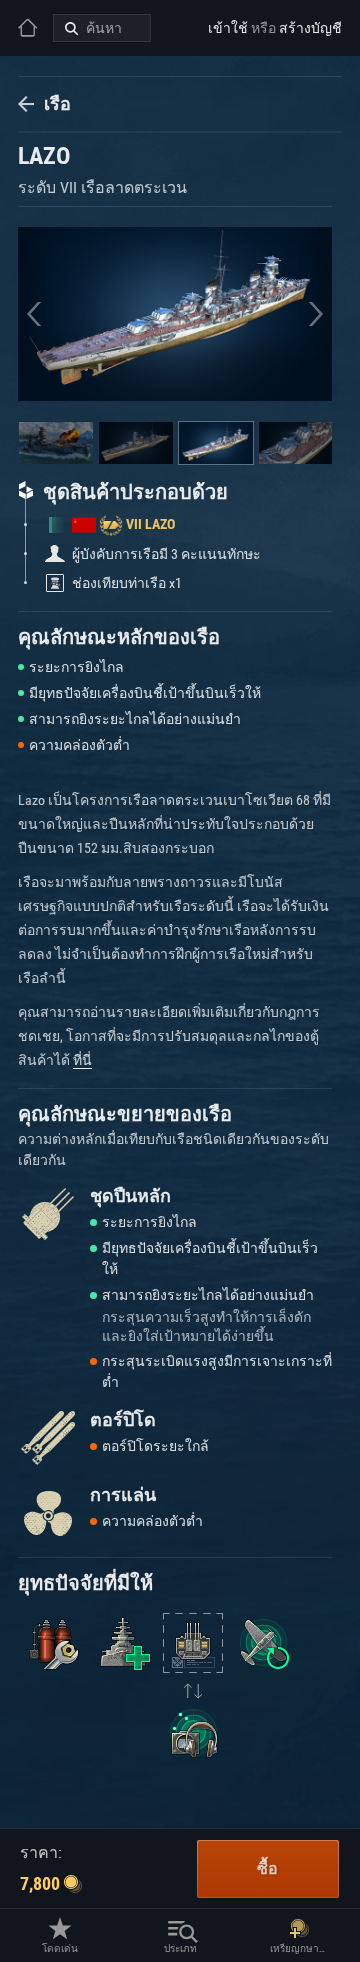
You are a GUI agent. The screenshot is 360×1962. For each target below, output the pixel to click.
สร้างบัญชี (310, 28)
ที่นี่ (82, 1060)
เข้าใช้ (228, 28)
